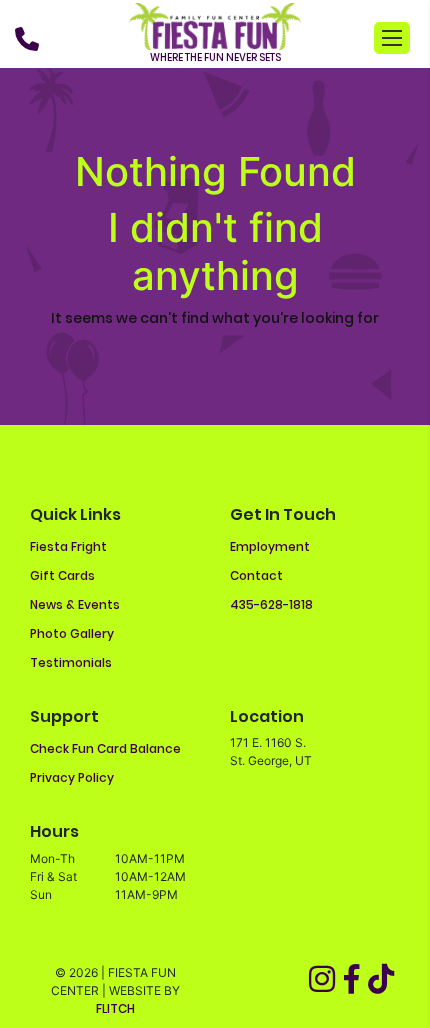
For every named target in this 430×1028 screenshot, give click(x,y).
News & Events (75, 604)
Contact (256, 575)
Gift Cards (62, 575)
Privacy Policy (72, 777)
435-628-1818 (271, 604)
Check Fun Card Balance (105, 748)
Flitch (115, 1008)
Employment (270, 546)
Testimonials (71, 662)
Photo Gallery (72, 633)
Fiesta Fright (68, 546)
